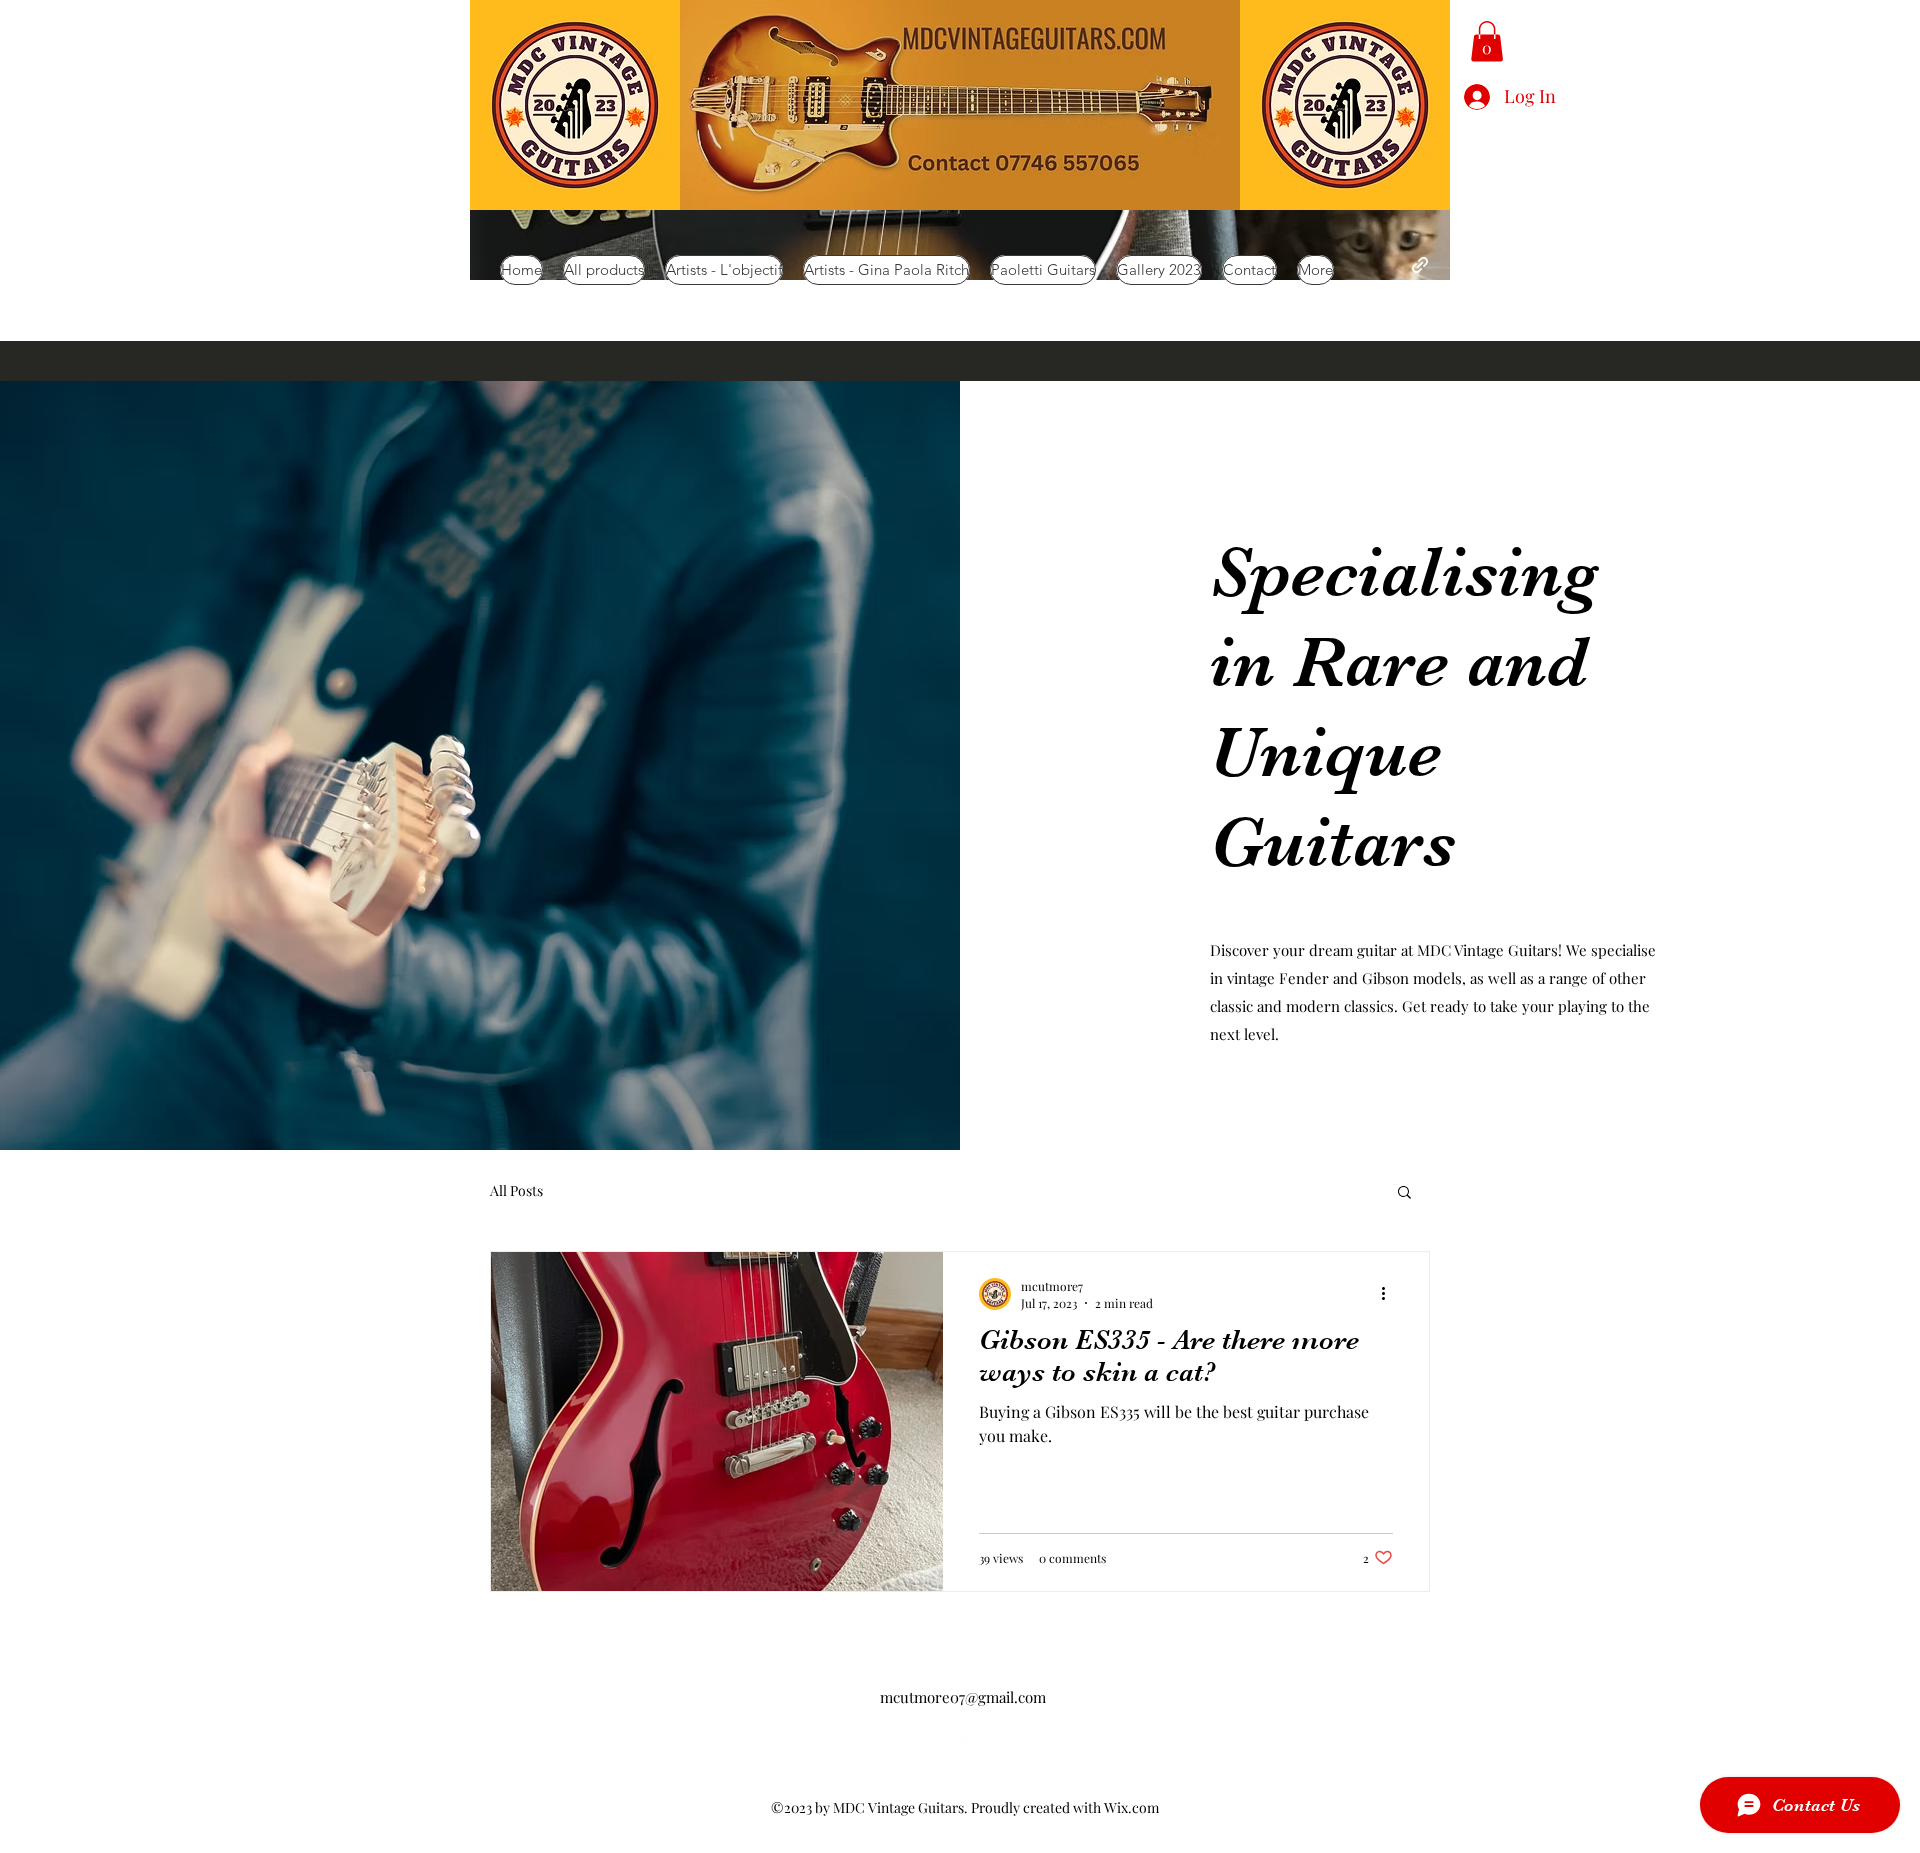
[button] (1487, 41)
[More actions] (1390, 1294)
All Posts (516, 1190)
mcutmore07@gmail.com (963, 1697)
